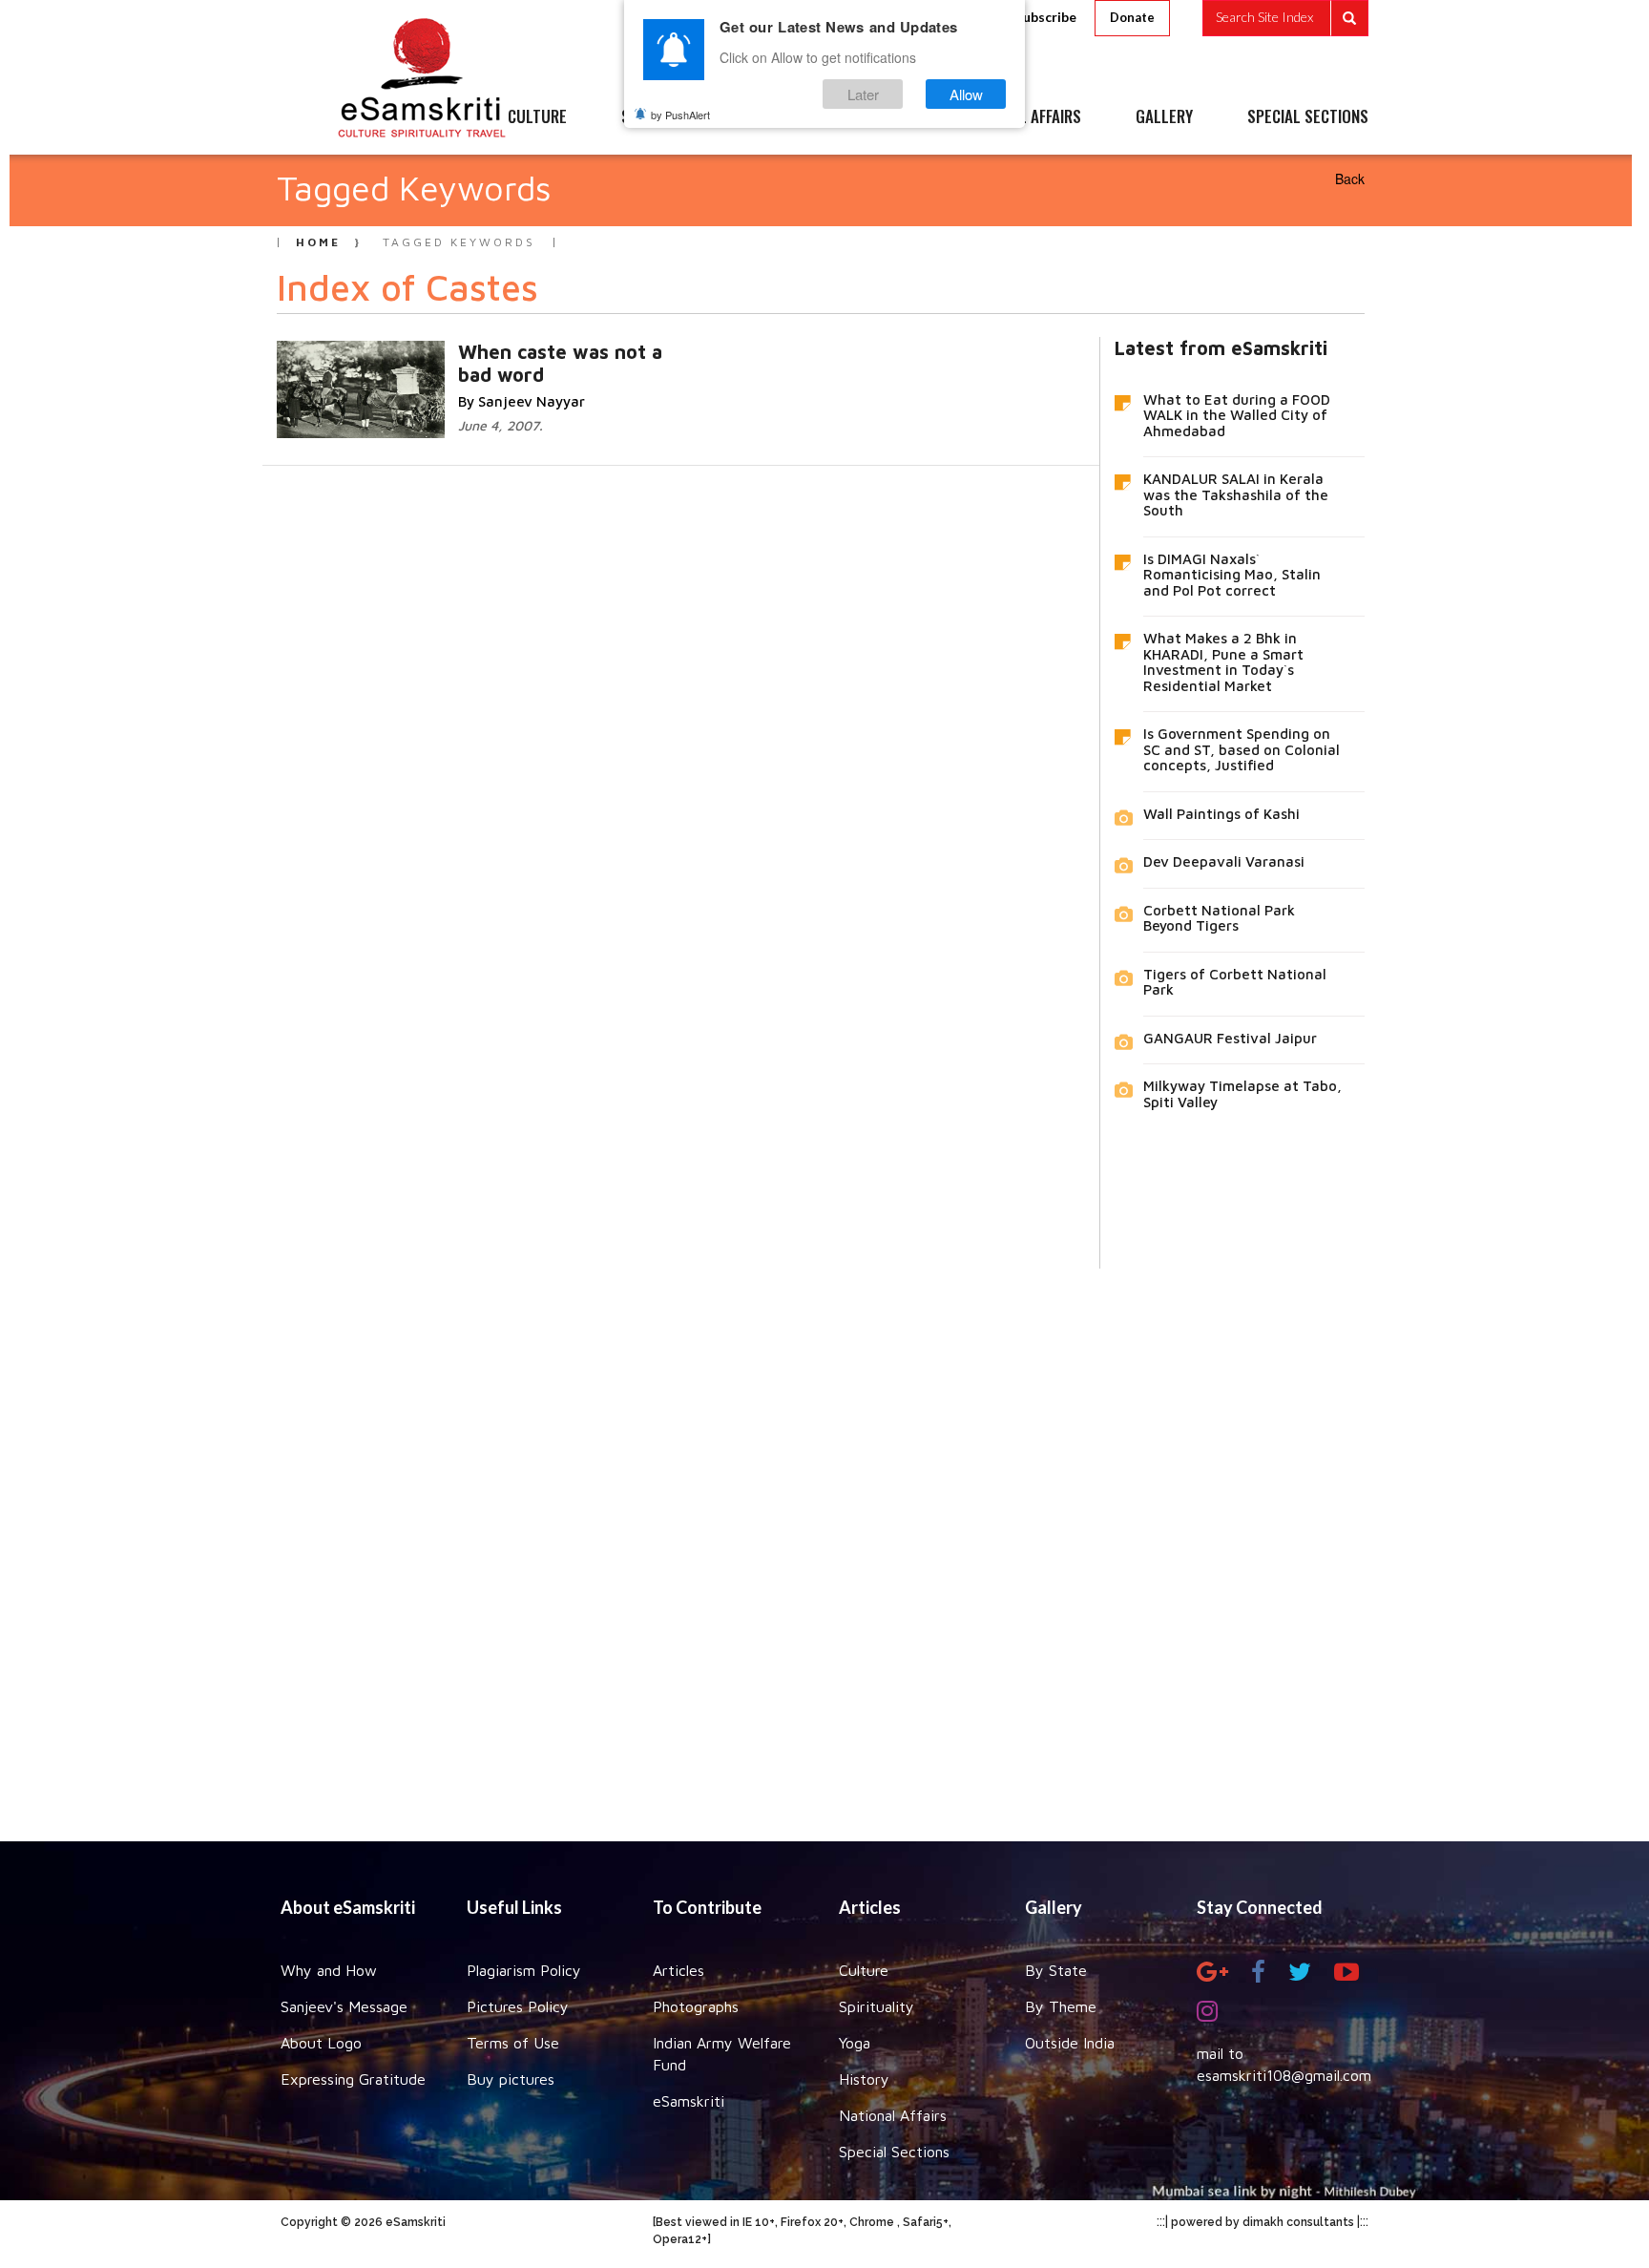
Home (318, 242)
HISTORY (881, 117)
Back (1350, 178)
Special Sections (894, 2152)
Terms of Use (513, 2043)
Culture (864, 1970)
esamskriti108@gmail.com (1284, 2075)
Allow (966, 94)
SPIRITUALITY (665, 117)
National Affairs (893, 2115)
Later (863, 94)
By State (1056, 1970)
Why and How (329, 1970)
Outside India (1070, 2043)
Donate (1132, 17)
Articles (678, 1970)
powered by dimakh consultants (1263, 2222)
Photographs (696, 2006)
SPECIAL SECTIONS (1308, 117)
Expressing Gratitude (353, 2079)
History (864, 2079)
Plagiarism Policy (524, 1970)
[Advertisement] (824, 1541)
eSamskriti (689, 2101)
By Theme (1061, 2006)
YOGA (781, 117)
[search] (1285, 18)
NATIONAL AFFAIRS (1023, 117)
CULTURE (537, 117)
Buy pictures (511, 2079)
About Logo (321, 2043)
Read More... (549, 351)
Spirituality (877, 2006)
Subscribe (1046, 17)
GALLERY (1164, 117)
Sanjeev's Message (344, 2006)
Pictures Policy (518, 2006)
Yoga (855, 2043)
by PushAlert (680, 115)
